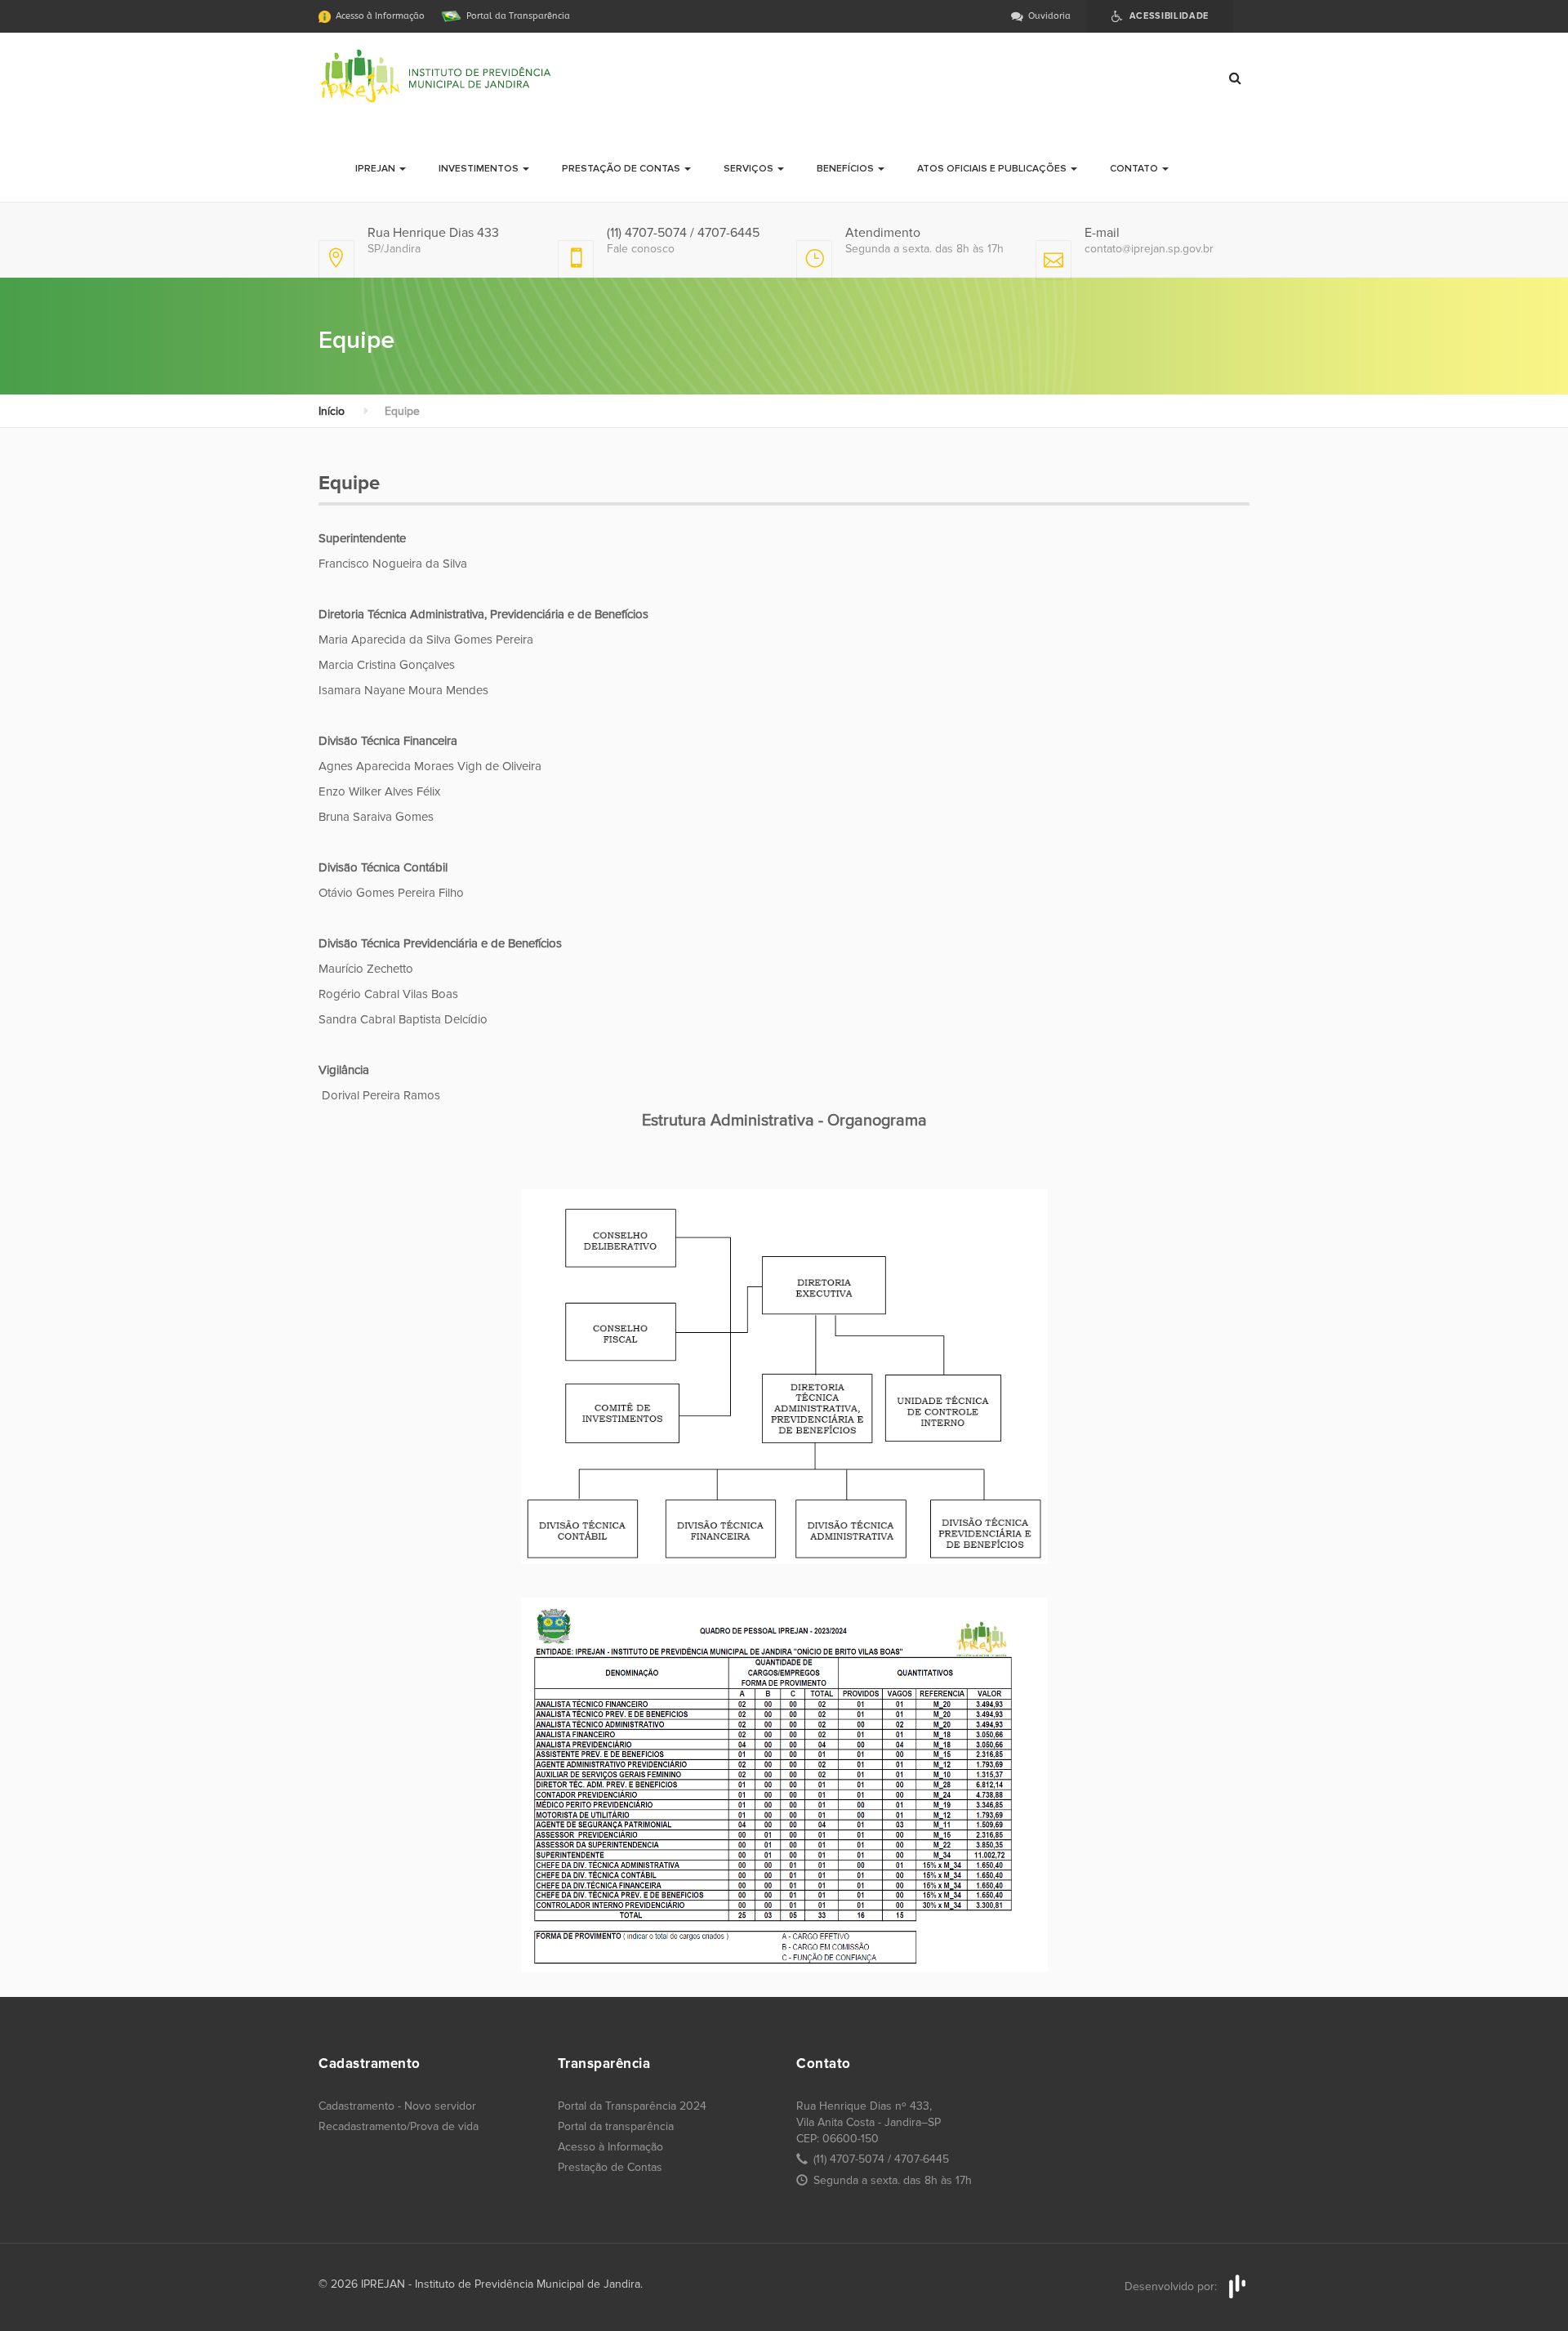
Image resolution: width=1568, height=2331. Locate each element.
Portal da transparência (616, 2126)
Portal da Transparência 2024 (632, 2106)
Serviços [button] (750, 169)
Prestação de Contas (610, 2167)
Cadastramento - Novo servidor (397, 2106)
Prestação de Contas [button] (622, 169)
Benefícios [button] (846, 169)
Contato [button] (1135, 169)
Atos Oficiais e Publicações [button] (993, 169)
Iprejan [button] (376, 169)
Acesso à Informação (610, 2147)
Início (332, 411)
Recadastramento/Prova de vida (399, 2126)
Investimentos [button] (480, 169)
